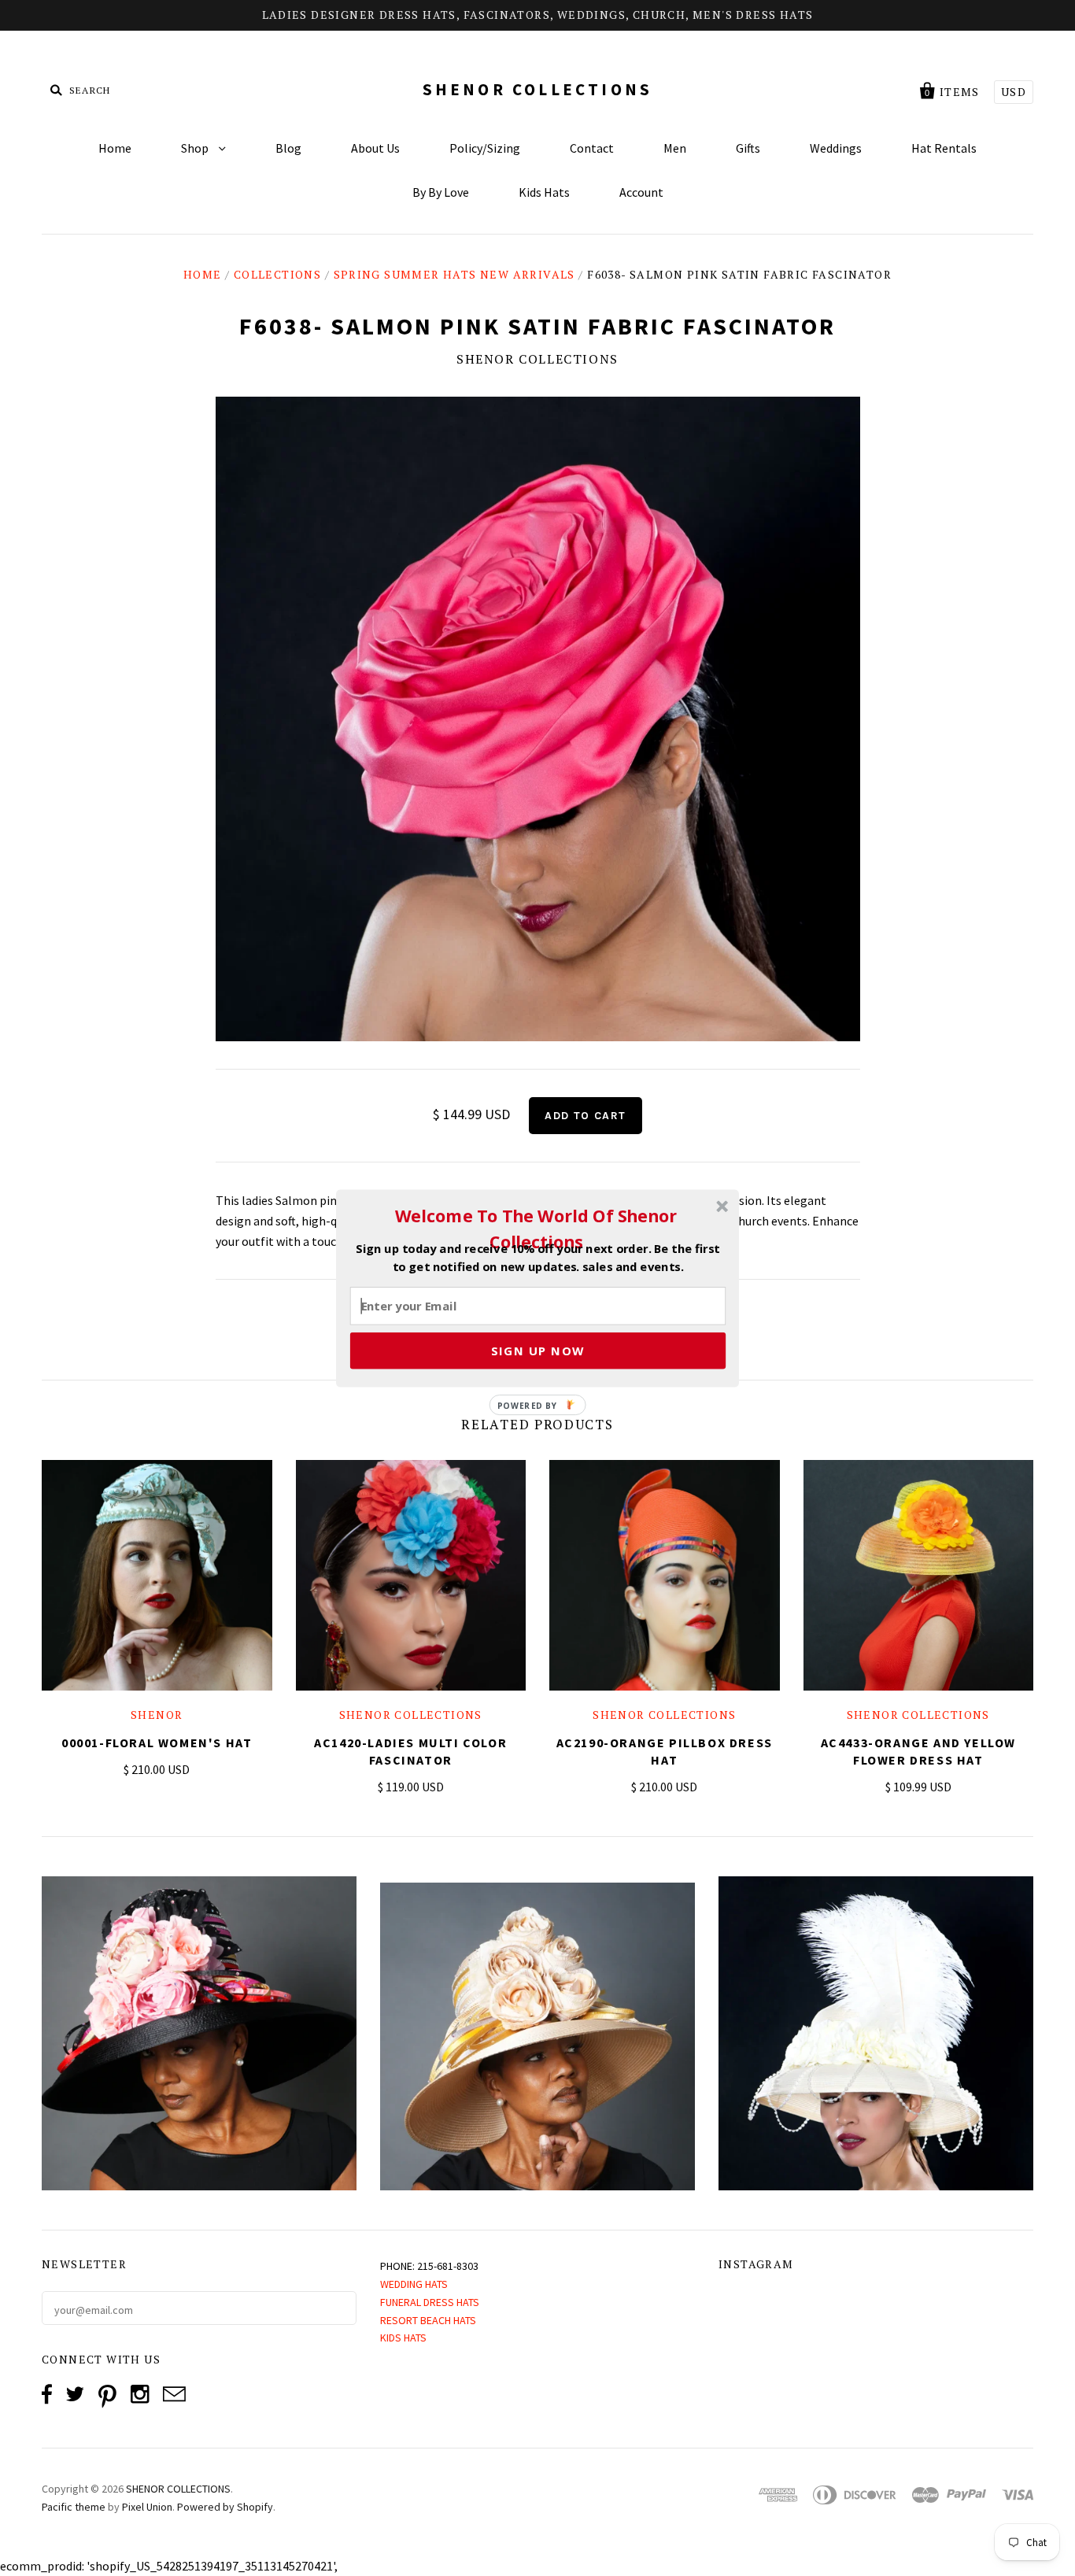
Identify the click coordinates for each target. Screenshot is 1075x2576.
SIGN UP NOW (538, 1350)
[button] (536, 1229)
